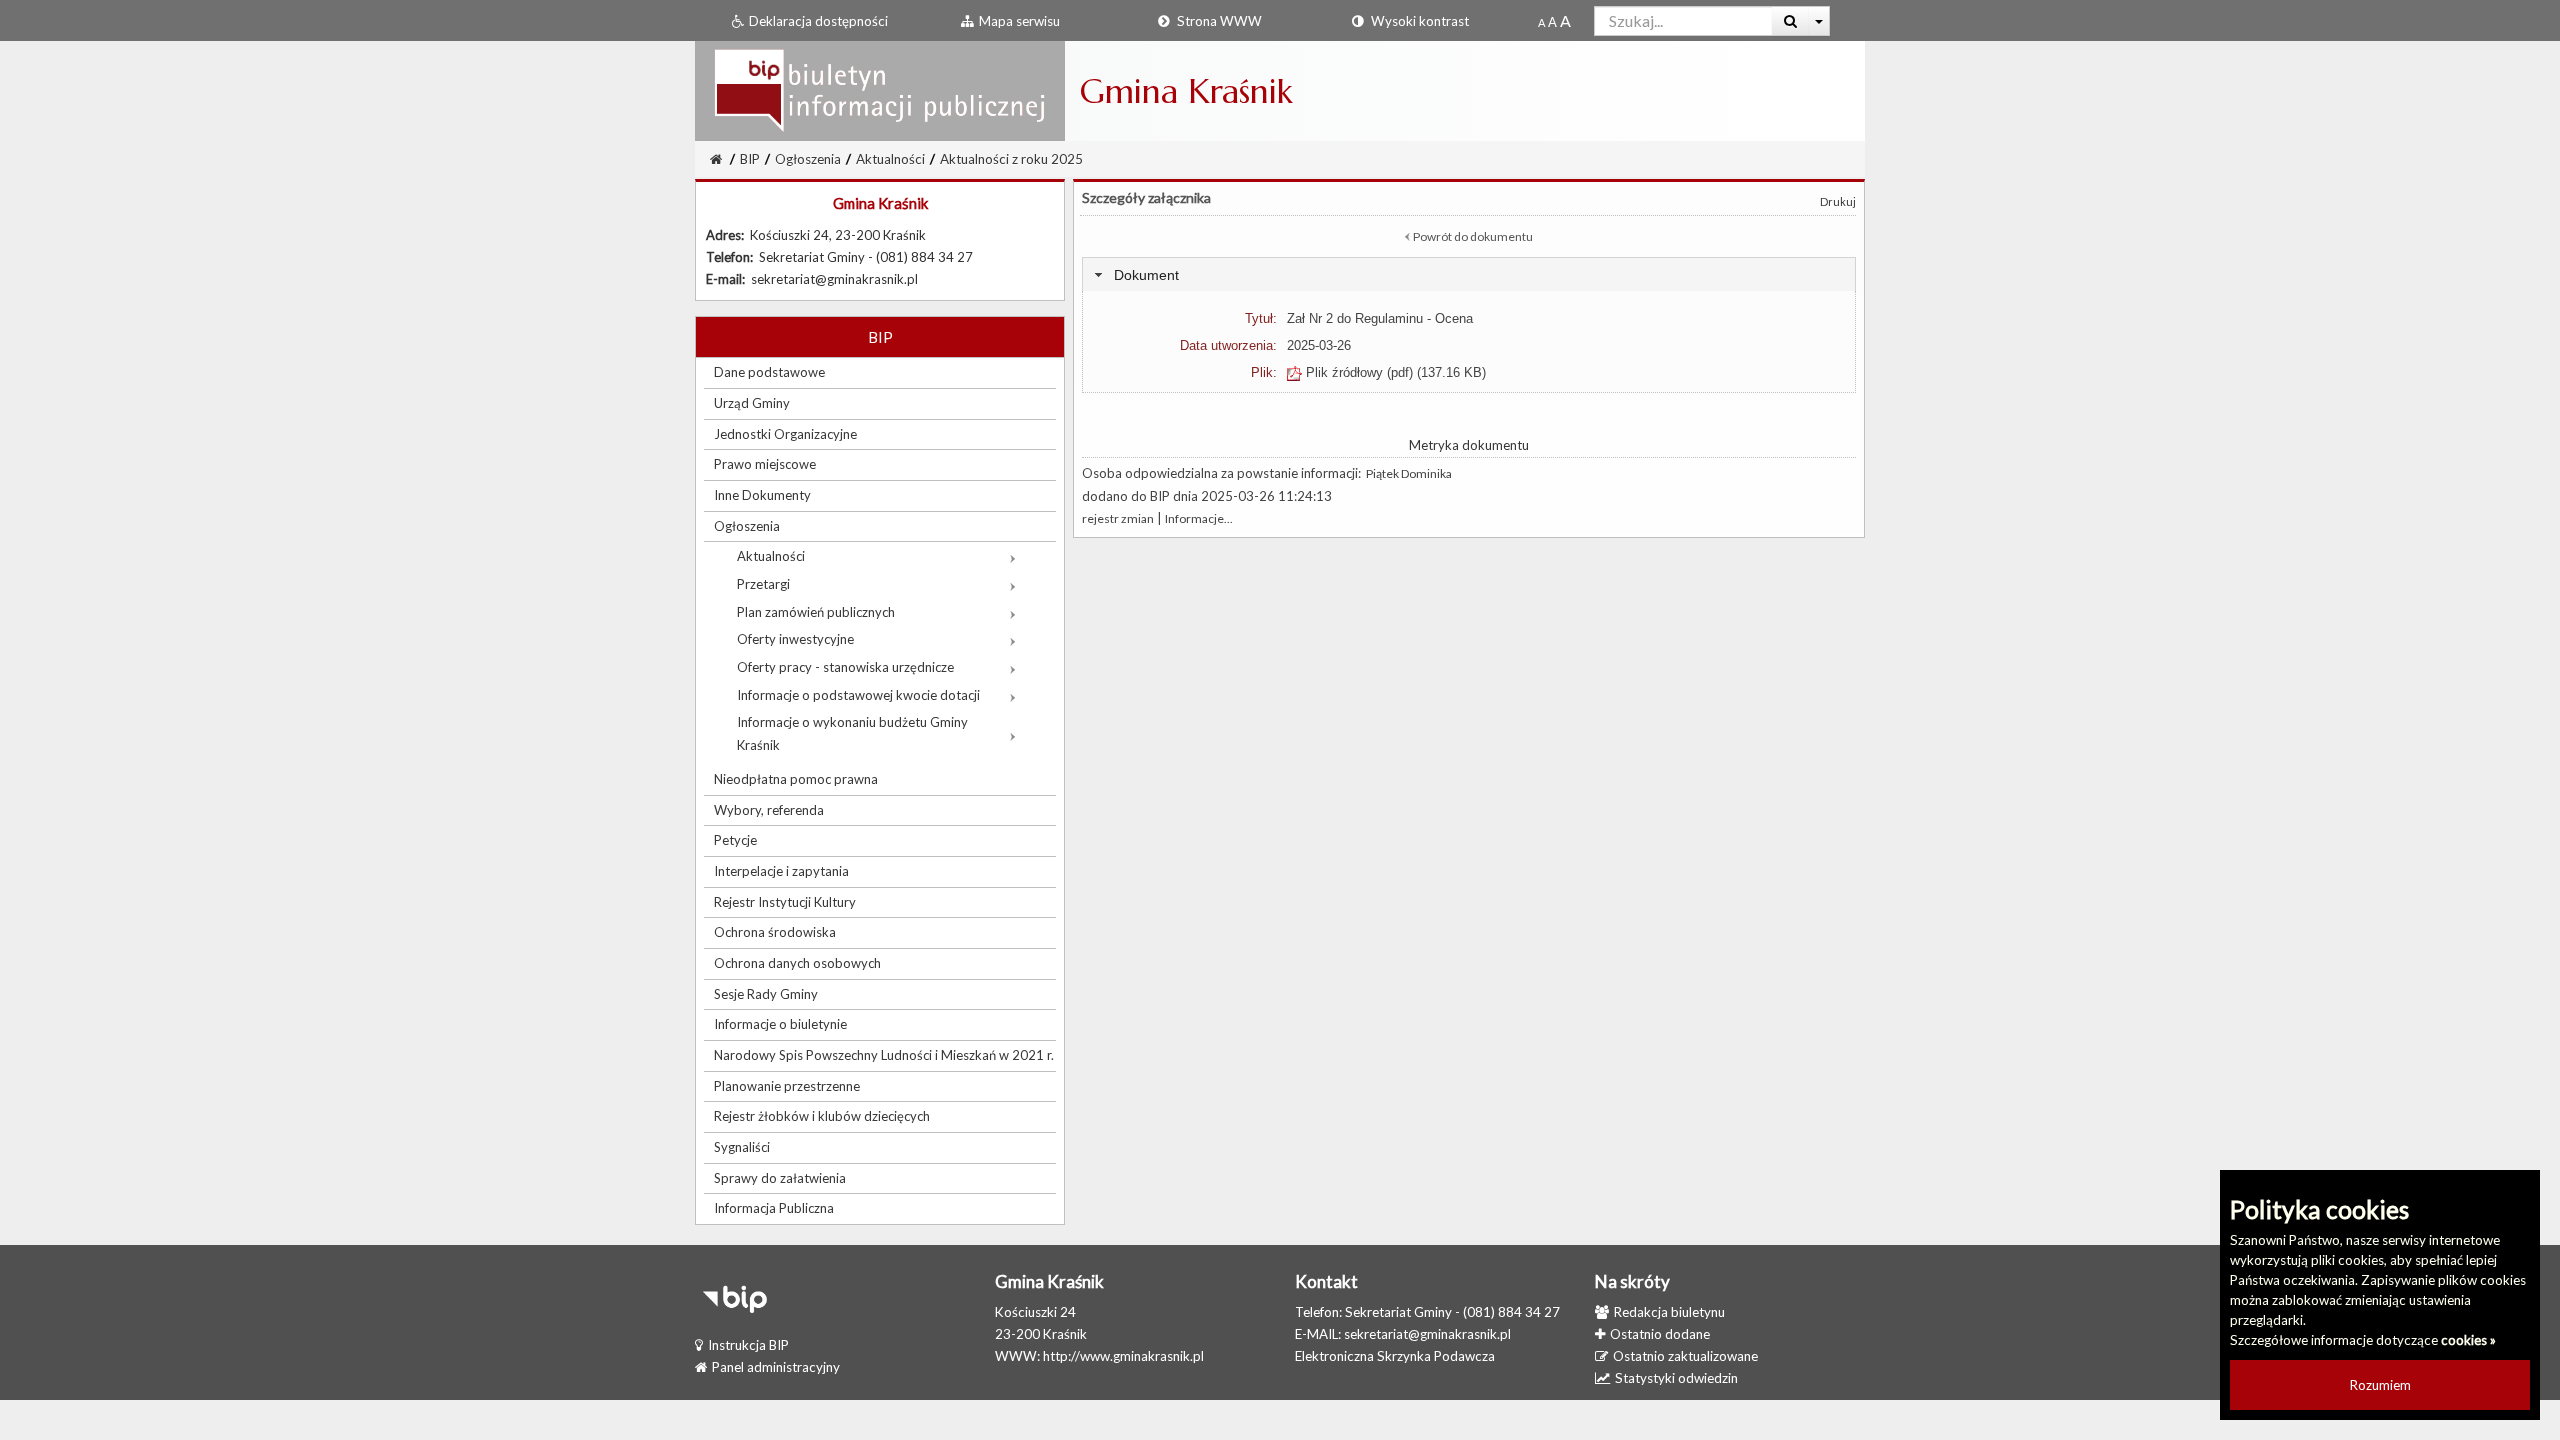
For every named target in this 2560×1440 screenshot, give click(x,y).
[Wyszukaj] (1790, 21)
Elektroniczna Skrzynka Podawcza (1395, 1356)
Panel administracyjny (776, 1367)
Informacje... (1199, 518)
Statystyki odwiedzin (1676, 1378)
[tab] (1469, 274)
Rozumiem (2380, 1385)
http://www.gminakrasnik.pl (1123, 1356)
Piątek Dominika (1409, 473)
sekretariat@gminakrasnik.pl (1427, 1334)
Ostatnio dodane (1660, 1334)
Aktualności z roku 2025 (1011, 159)
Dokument (1146, 275)
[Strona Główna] (880, 90)
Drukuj (1838, 201)
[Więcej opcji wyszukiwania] (1819, 21)
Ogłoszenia (808, 159)
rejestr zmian (1118, 518)
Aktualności (890, 159)
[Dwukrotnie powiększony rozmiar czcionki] (1565, 22)
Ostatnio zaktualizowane (1685, 1356)
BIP (750, 159)
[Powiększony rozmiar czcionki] (1552, 22)
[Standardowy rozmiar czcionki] (1541, 22)
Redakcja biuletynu (1669, 1312)
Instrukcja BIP (748, 1345)
